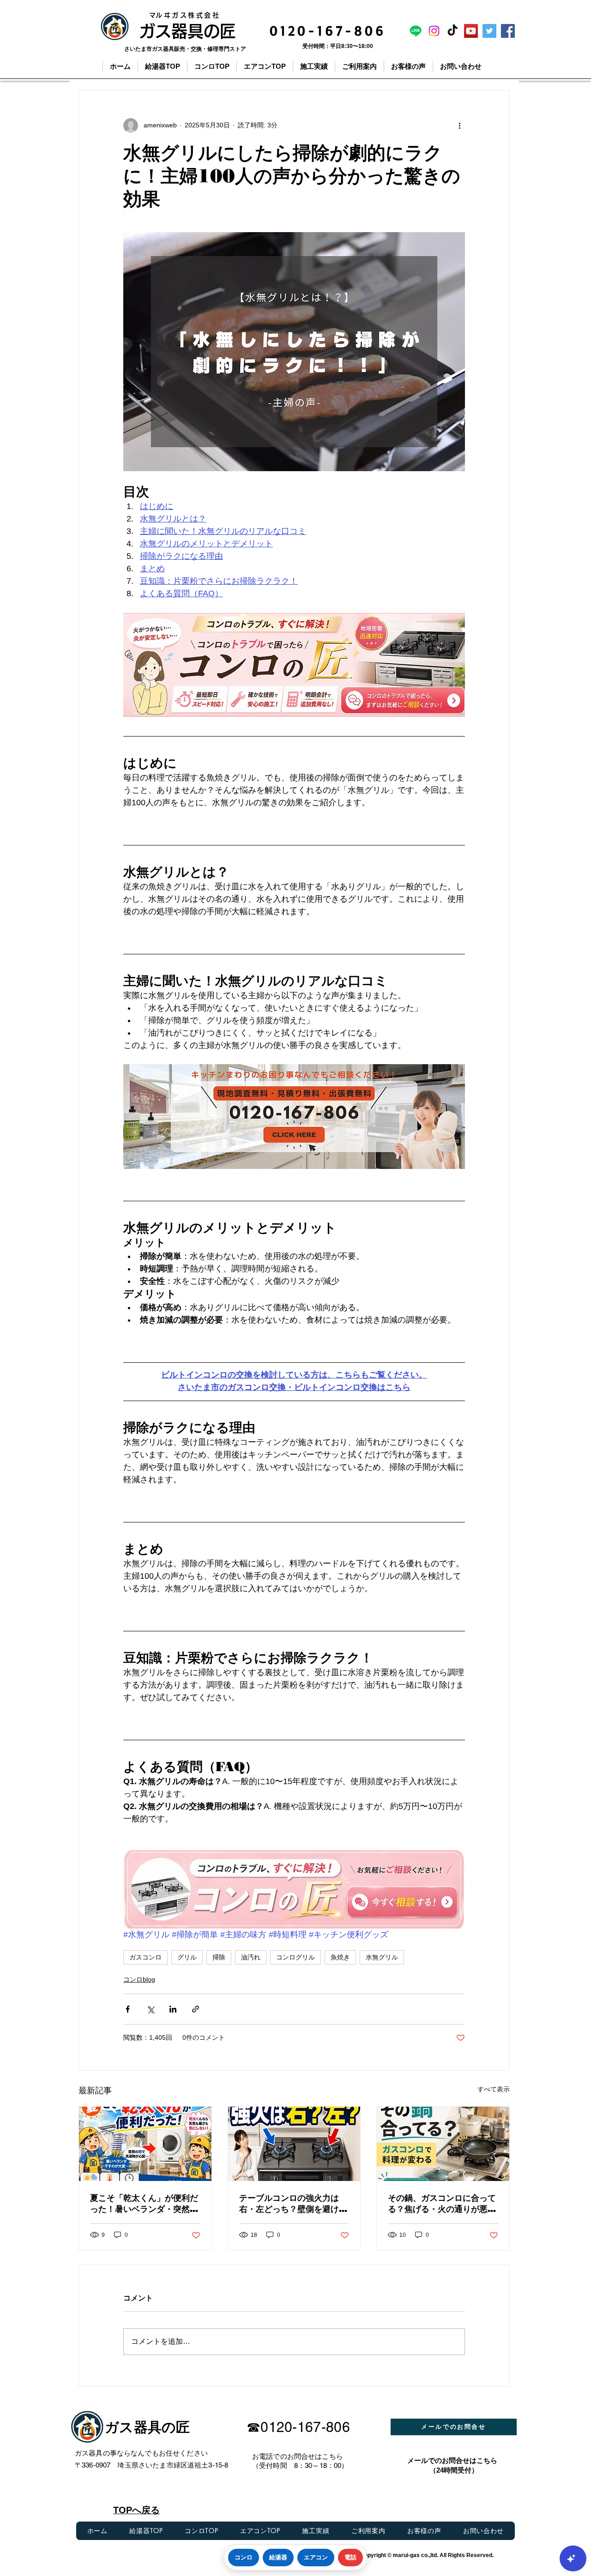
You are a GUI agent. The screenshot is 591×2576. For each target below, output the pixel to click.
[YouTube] (471, 31)
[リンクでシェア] (196, 2009)
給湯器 (278, 2557)
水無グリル (382, 1957)
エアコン (316, 2557)
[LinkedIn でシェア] (173, 2009)
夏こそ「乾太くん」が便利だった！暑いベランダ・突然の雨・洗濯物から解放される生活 (144, 2204)
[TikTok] (452, 31)
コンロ (244, 2557)
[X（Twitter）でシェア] (150, 2009)
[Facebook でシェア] (128, 2009)
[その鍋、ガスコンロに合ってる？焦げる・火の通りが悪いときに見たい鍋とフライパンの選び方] (443, 2144)
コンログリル (295, 1957)
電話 (350, 2557)
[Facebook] (508, 31)
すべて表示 (494, 2089)
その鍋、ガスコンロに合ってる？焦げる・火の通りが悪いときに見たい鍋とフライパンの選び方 (442, 2204)
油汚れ (251, 1957)
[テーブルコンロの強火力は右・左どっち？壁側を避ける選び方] (294, 2144)
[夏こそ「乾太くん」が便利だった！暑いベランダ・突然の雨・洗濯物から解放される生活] (145, 2144)
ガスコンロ (145, 1957)
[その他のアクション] (459, 126)
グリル (187, 1957)
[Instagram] (434, 31)
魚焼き (340, 1957)
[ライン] (416, 31)
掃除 (219, 1957)
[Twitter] (489, 31)
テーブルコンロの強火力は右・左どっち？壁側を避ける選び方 (293, 2204)
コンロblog (139, 1979)
